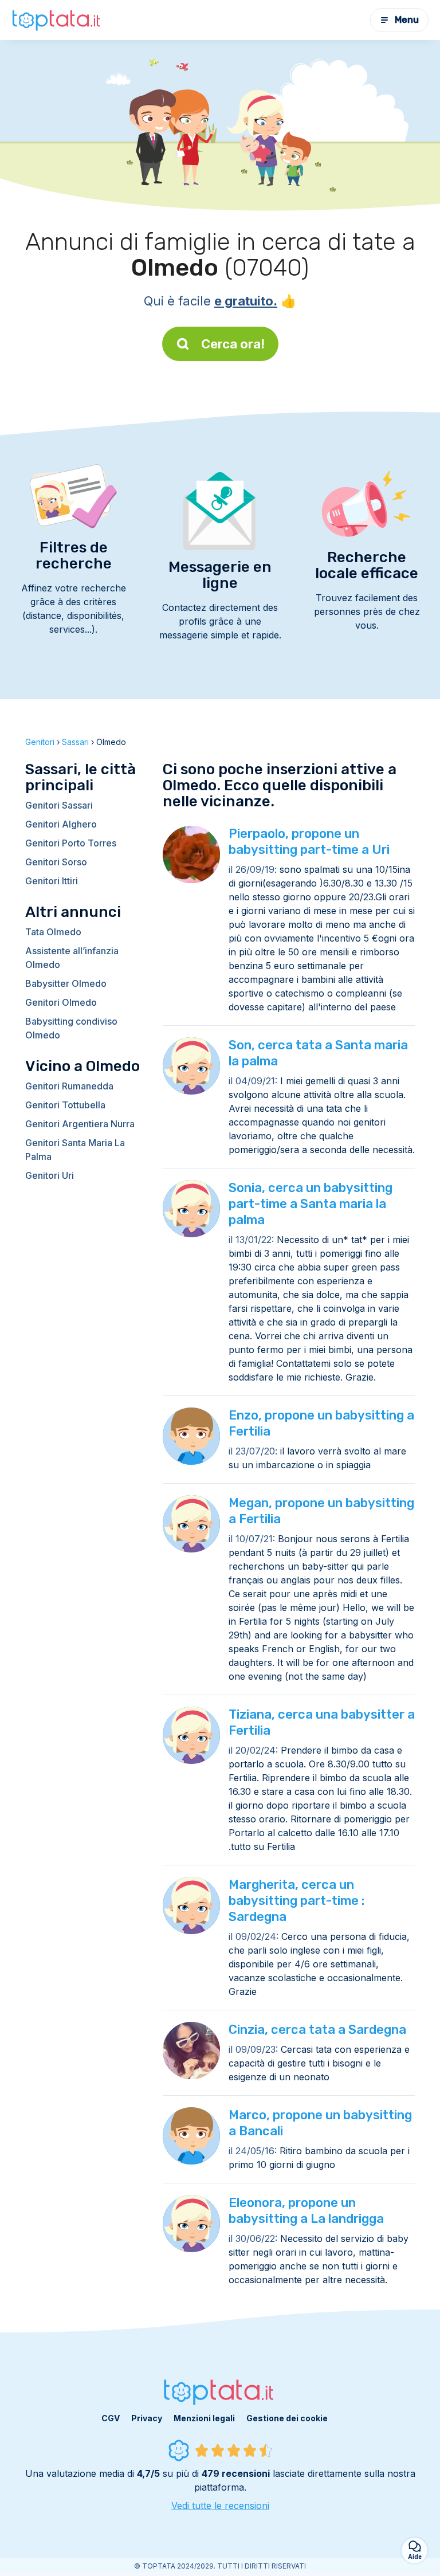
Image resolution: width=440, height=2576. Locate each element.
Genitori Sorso (56, 862)
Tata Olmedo (53, 932)
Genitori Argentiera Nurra (80, 1124)
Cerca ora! (233, 344)
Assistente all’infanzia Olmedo (72, 958)
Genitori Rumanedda (69, 1086)
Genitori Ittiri (52, 881)
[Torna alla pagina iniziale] (57, 20)
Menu (407, 20)
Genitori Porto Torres (71, 843)
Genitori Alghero (61, 824)
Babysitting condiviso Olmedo (71, 1028)
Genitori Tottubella (65, 1105)
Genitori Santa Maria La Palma (75, 1150)
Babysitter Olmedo (66, 983)
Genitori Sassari (59, 805)
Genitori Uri (50, 1175)
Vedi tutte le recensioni (220, 2506)
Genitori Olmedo (61, 1002)
